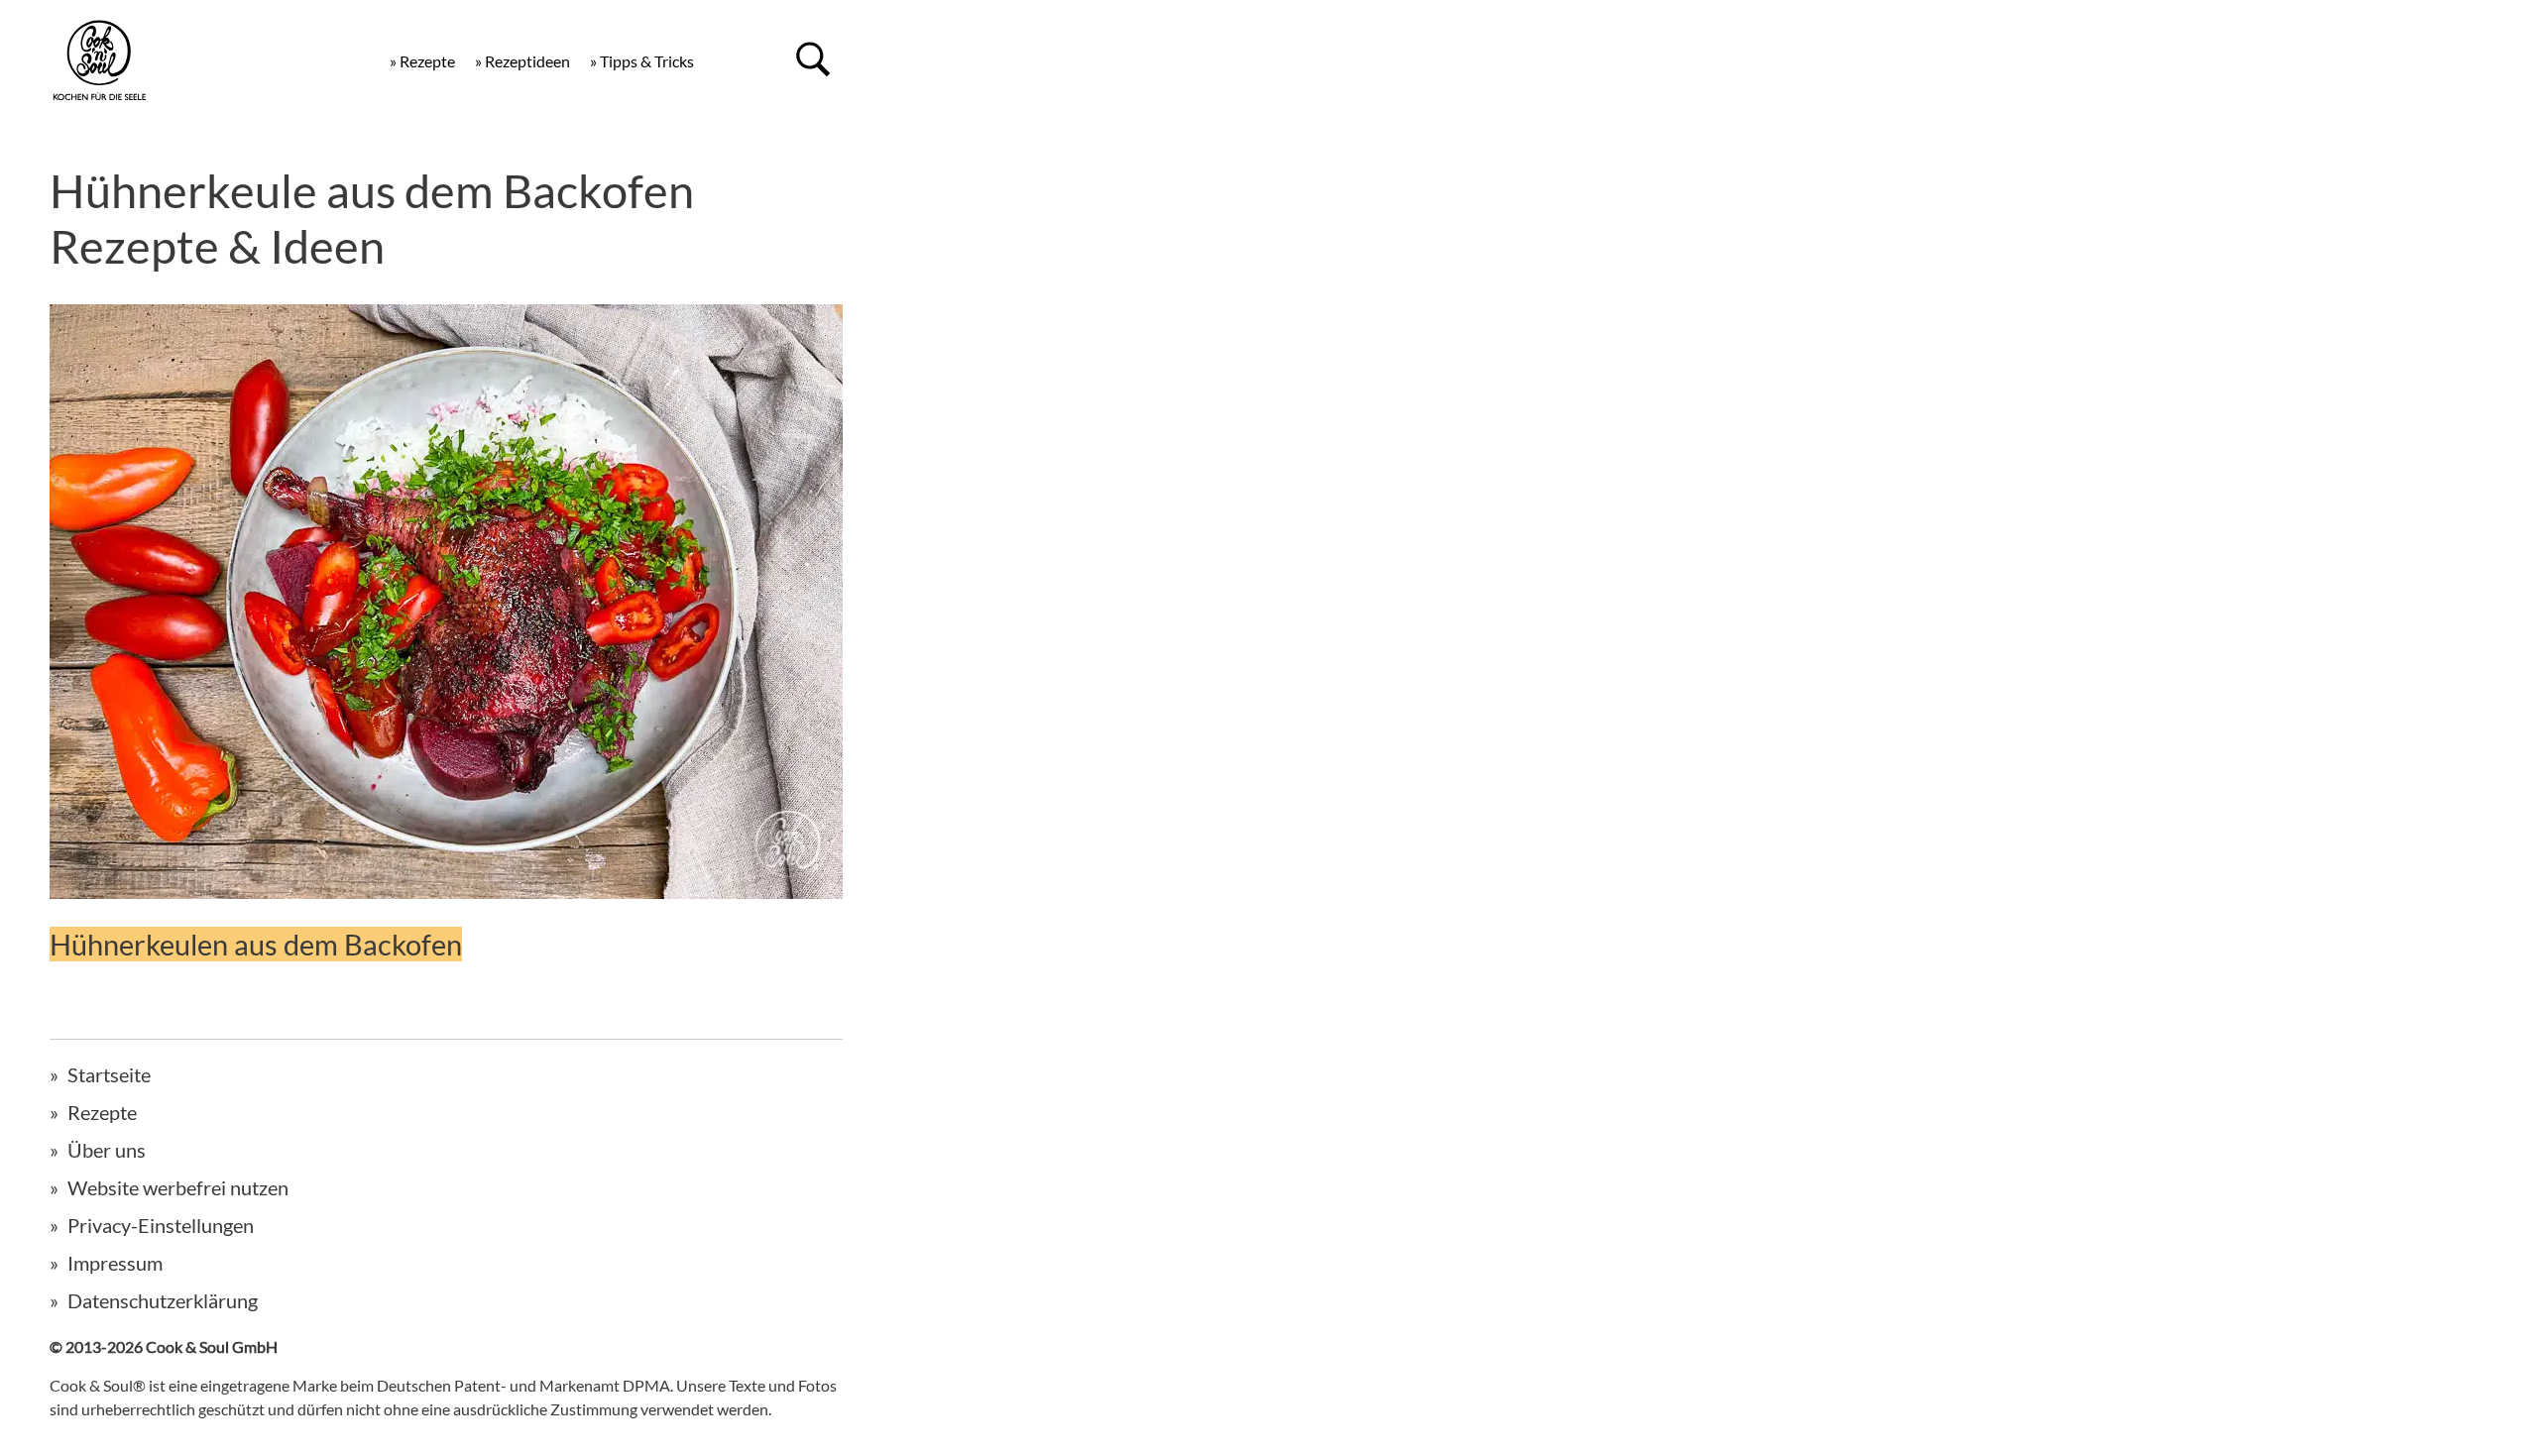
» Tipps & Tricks (642, 61)
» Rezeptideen (522, 61)
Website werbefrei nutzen (178, 1187)
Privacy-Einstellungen (161, 1225)
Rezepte (102, 1112)
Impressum (115, 1263)
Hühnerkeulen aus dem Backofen (256, 944)
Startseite (109, 1074)
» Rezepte (422, 61)
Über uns (107, 1150)
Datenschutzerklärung (163, 1300)
